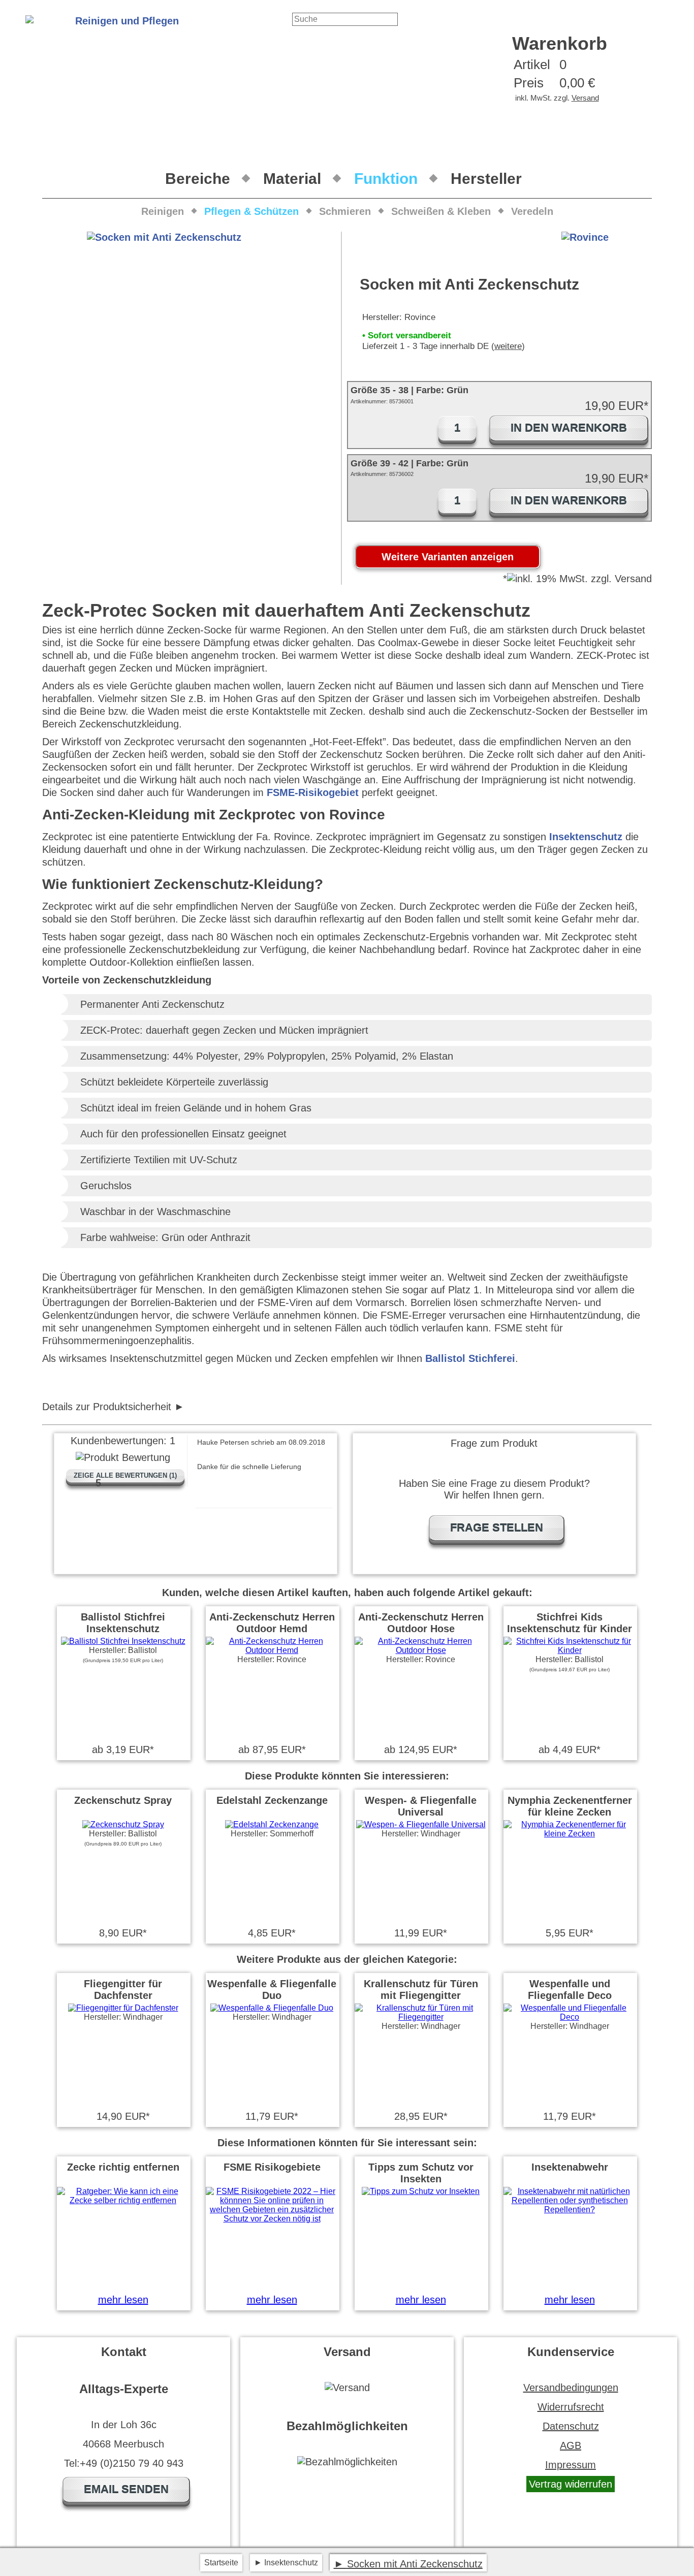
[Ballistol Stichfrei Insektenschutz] (123, 1641)
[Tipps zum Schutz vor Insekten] (421, 2191)
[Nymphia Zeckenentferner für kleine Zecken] (570, 1834)
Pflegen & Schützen (251, 211)
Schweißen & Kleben (441, 211)
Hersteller (486, 179)
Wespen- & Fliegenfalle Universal (421, 1806)
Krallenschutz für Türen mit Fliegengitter (421, 1990)
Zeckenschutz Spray (123, 1800)
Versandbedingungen (571, 2388)
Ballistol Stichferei (470, 1358)
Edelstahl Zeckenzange (272, 1800)
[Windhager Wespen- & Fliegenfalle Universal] (421, 1824)
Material (292, 179)
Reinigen (163, 211)
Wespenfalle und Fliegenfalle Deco (570, 1990)
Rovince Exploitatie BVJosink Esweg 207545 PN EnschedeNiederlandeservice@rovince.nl (160, 1407)
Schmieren (345, 211)
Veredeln (532, 211)
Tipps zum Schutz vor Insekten (421, 2173)
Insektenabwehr (570, 2167)
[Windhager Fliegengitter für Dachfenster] (123, 2008)
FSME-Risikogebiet (313, 792)
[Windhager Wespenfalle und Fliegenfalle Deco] (570, 2017)
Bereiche (198, 179)
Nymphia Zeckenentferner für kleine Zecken (570, 1806)
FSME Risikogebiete (272, 2167)
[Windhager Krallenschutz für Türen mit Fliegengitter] (421, 2017)
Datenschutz (571, 2426)
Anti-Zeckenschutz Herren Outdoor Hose (421, 1623)
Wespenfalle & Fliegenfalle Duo (272, 1990)
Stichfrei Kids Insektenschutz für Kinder (570, 1623)
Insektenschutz (586, 837)
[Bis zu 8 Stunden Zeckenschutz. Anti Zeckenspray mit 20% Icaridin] (123, 1824)
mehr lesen (123, 2300)
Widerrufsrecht (571, 2407)
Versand (585, 98)
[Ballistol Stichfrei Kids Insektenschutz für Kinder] (570, 1650)
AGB (571, 2445)
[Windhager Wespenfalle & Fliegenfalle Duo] (272, 2008)
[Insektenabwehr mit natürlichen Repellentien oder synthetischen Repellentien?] (570, 2209)
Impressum (571, 2465)
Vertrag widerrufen (571, 2484)
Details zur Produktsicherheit (107, 1407)
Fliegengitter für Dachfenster (123, 1990)
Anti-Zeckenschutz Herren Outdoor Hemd (272, 1623)
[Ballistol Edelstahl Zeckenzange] (272, 1824)
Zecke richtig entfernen (123, 2167)
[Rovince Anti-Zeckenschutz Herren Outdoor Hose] (421, 1650)
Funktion (386, 179)
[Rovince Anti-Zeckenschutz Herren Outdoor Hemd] (272, 1650)
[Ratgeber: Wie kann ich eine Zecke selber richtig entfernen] (123, 2200)
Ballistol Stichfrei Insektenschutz (123, 1623)
